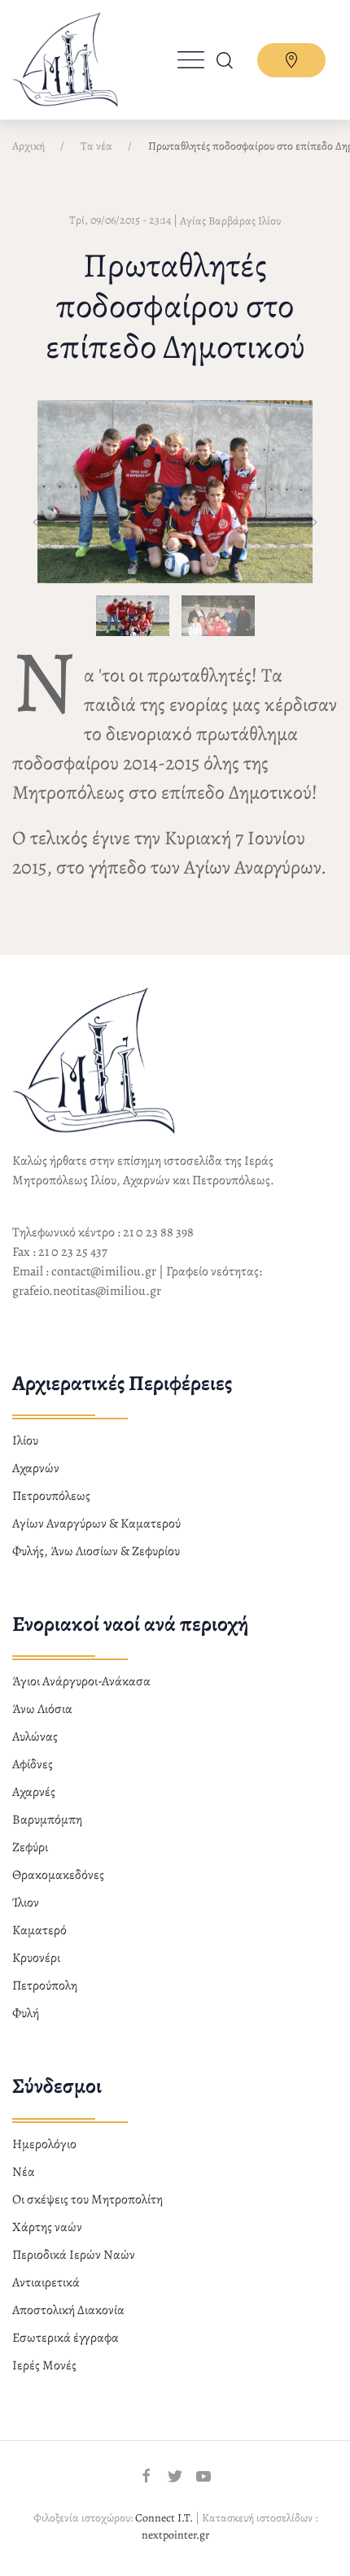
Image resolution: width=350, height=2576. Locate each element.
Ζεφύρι (30, 1847)
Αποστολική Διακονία (68, 2310)
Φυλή (26, 2013)
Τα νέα (96, 146)
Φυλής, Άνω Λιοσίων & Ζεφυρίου (96, 1551)
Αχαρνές (34, 1792)
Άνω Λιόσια (42, 1709)
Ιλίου (25, 1441)
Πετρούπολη (45, 1985)
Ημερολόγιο (44, 2144)
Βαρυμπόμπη (47, 1820)
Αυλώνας (35, 1737)
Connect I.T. (164, 2518)
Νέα (24, 2172)
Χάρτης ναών (47, 2227)
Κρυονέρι (36, 1958)
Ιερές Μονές (44, 2365)
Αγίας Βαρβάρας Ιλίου (230, 221)
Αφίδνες (33, 1764)
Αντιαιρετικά (46, 2282)
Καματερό (39, 1930)
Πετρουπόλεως (51, 1496)
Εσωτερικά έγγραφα (66, 2338)
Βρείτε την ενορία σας (291, 60)
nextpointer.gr (175, 2535)
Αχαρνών (36, 1468)
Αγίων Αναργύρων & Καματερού (96, 1523)
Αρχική (28, 146)
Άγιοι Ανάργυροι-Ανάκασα (81, 1681)
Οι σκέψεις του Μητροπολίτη (87, 2199)
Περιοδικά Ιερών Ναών (74, 2255)
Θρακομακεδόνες (58, 1875)
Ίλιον (26, 1903)
